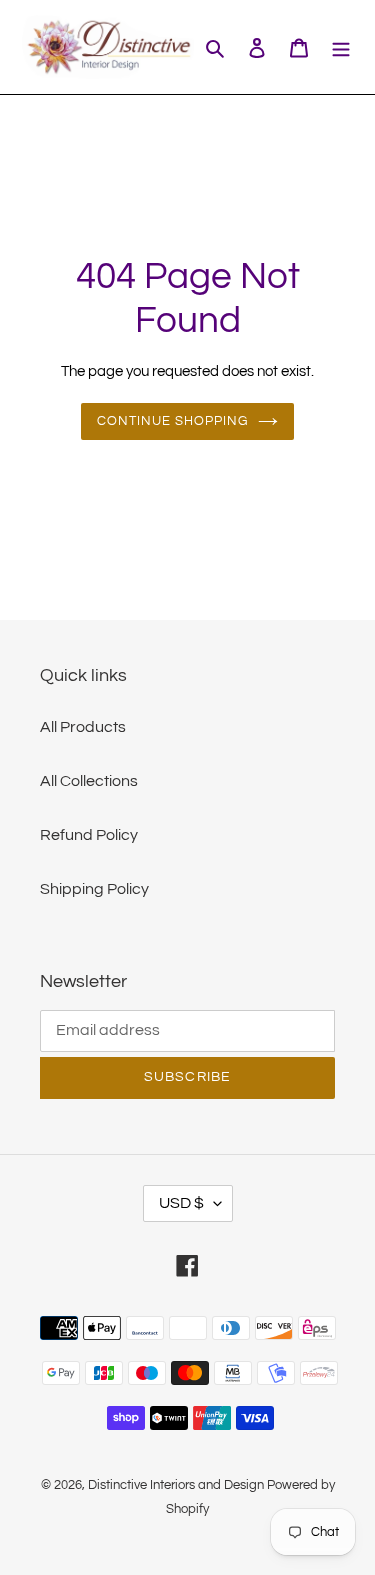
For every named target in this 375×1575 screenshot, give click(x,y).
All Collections (89, 781)
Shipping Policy (94, 889)
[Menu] (341, 47)
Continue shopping (173, 421)
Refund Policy (89, 835)
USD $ (181, 1203)
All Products (83, 727)
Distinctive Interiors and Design (176, 1485)
